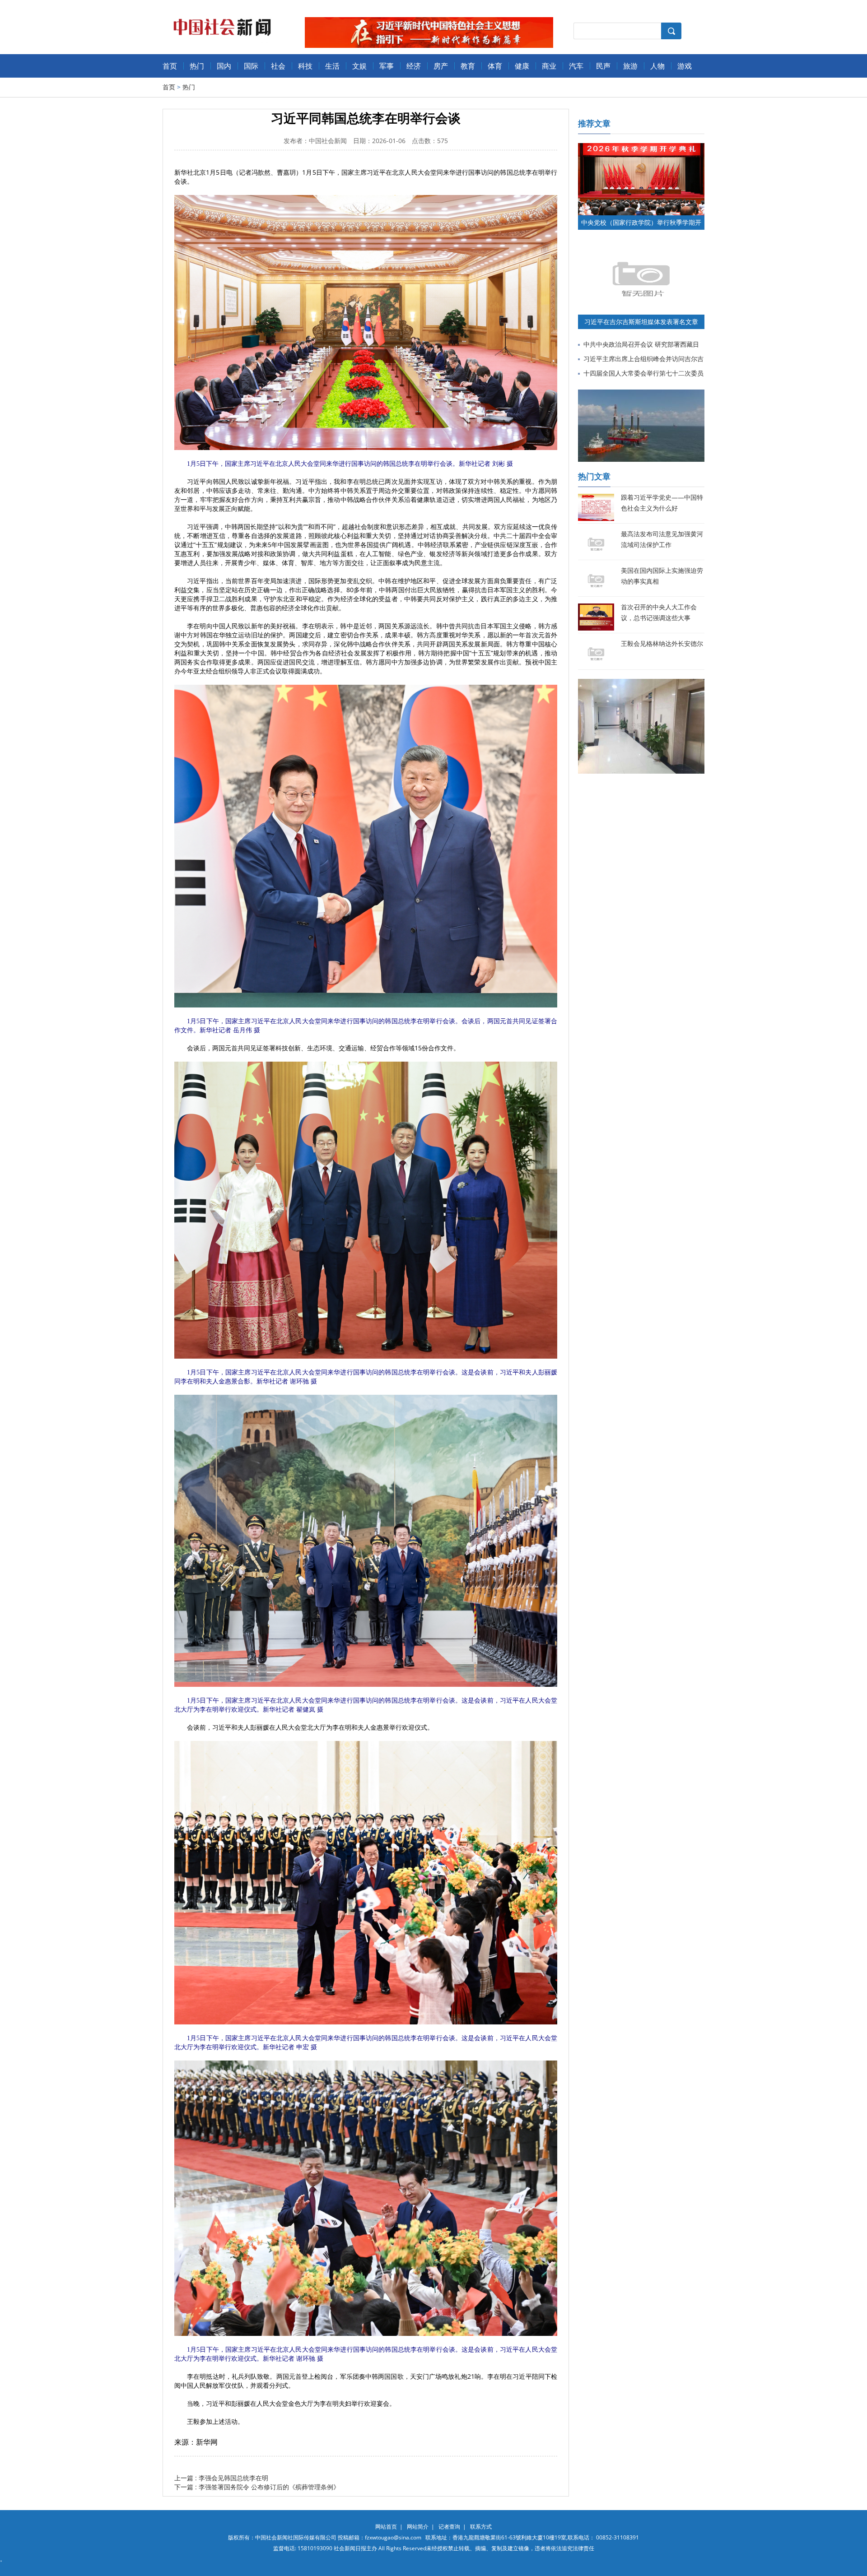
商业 (549, 66)
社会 (278, 66)
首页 (170, 66)
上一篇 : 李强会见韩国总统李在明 (221, 2478)
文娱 (359, 66)
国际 (251, 66)
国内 (224, 66)
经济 (414, 66)
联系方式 (481, 2527)
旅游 (630, 66)
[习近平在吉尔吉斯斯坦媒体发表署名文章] (641, 247)
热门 (197, 66)
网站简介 (418, 2527)
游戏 (685, 66)
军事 (387, 66)
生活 (332, 66)
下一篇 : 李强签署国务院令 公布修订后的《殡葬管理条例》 (257, 2487)
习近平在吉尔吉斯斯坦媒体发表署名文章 (641, 322)
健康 (522, 66)
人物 (657, 66)
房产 (441, 66)
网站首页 (386, 2527)
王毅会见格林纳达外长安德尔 (662, 643)
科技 (305, 66)
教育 (468, 66)
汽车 (576, 66)
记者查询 (449, 2527)
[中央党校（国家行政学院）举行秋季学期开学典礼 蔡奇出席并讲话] (641, 147)
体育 (495, 66)
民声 (603, 66)
